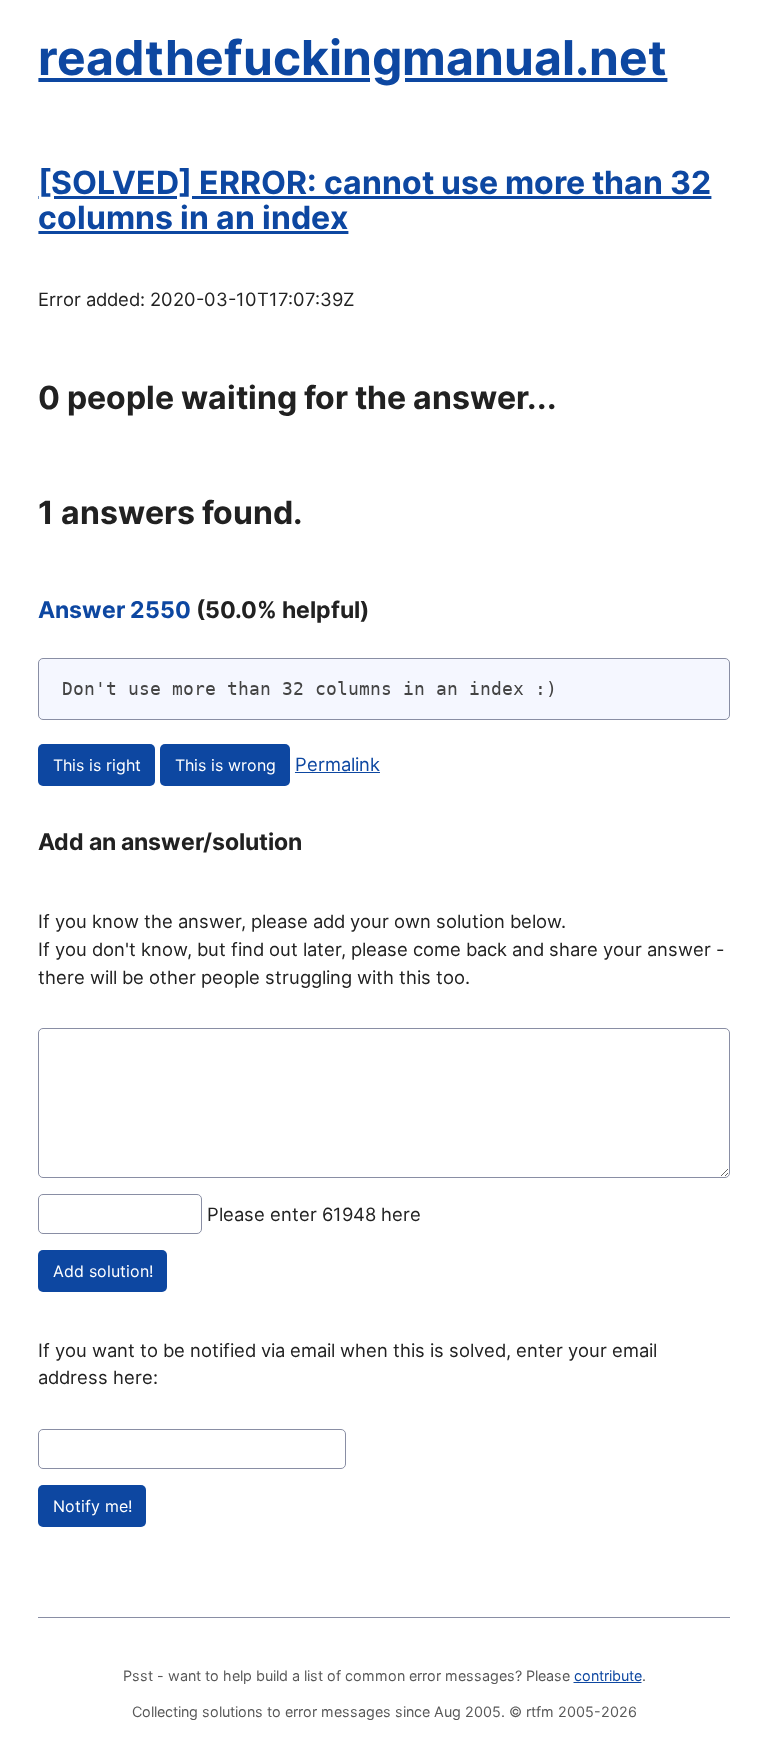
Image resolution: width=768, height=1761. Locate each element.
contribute (608, 1675)
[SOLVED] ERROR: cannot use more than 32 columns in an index (374, 200)
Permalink (337, 764)
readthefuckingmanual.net (352, 57)
